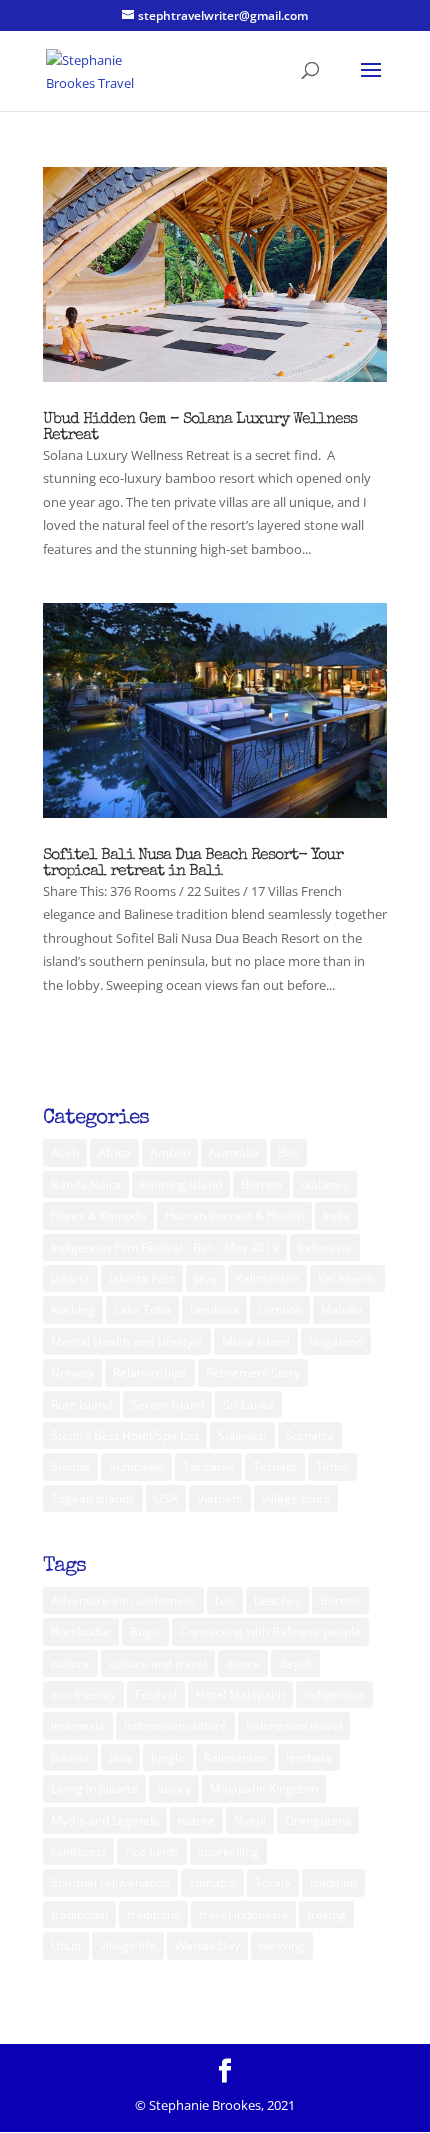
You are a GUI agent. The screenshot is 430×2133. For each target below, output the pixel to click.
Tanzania (208, 1466)
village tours (296, 1498)
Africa (114, 1152)
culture (70, 1663)
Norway (72, 1372)
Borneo (261, 1184)
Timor (332, 1466)
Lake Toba (142, 1309)
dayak (295, 1663)
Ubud (66, 1945)
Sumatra (310, 1435)
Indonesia (325, 1247)
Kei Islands (347, 1278)
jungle (168, 1757)
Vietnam (220, 1498)
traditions (153, 1914)
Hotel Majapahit (240, 1694)
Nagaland (336, 1341)
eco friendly (83, 1694)
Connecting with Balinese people (270, 1631)
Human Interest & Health (234, 1215)
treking (326, 1914)
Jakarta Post (142, 1278)
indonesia (78, 1725)
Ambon (170, 1152)
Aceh (65, 1152)
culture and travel (158, 1663)
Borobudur (81, 1631)
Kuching (73, 1309)
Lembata (214, 1309)
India (336, 1215)
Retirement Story (253, 1372)
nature (196, 1820)
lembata (309, 1757)
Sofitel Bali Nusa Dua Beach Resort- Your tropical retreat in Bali (193, 864)
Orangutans (318, 1820)
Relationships (150, 1372)
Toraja (273, 1882)
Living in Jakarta (94, 1788)
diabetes (325, 1184)
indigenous (334, 1694)
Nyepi (250, 1820)
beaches (277, 1600)
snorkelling (228, 1851)
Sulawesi (242, 1435)
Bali (288, 1152)
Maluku (341, 1309)
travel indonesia (243, 1914)
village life (128, 1945)
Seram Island (167, 1404)
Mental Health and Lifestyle (127, 1341)
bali (225, 1600)
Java (205, 1278)
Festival (156, 1694)
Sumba (70, 1466)
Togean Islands (93, 1498)
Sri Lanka (248, 1404)
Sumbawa (136, 1466)
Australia (234, 1152)
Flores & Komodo (98, 1215)
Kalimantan (267, 1278)
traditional (79, 1914)
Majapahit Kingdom (264, 1788)
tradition (333, 1882)
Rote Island (81, 1404)
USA (166, 1498)
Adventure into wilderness (123, 1600)
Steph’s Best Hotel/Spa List (125, 1435)
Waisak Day (207, 1945)
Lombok (280, 1309)
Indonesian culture (175, 1725)
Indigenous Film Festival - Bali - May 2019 (165, 1247)
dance (243, 1663)
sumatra (212, 1882)
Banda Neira (86, 1184)
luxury (174, 1788)
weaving (282, 1945)
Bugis (145, 1631)
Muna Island (256, 1341)
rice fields (152, 1851)
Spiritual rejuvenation (110, 1882)
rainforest (78, 1851)
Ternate (275, 1466)
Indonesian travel (294, 1725)
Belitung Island (181, 1184)
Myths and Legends (105, 1820)
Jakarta (70, 1278)
